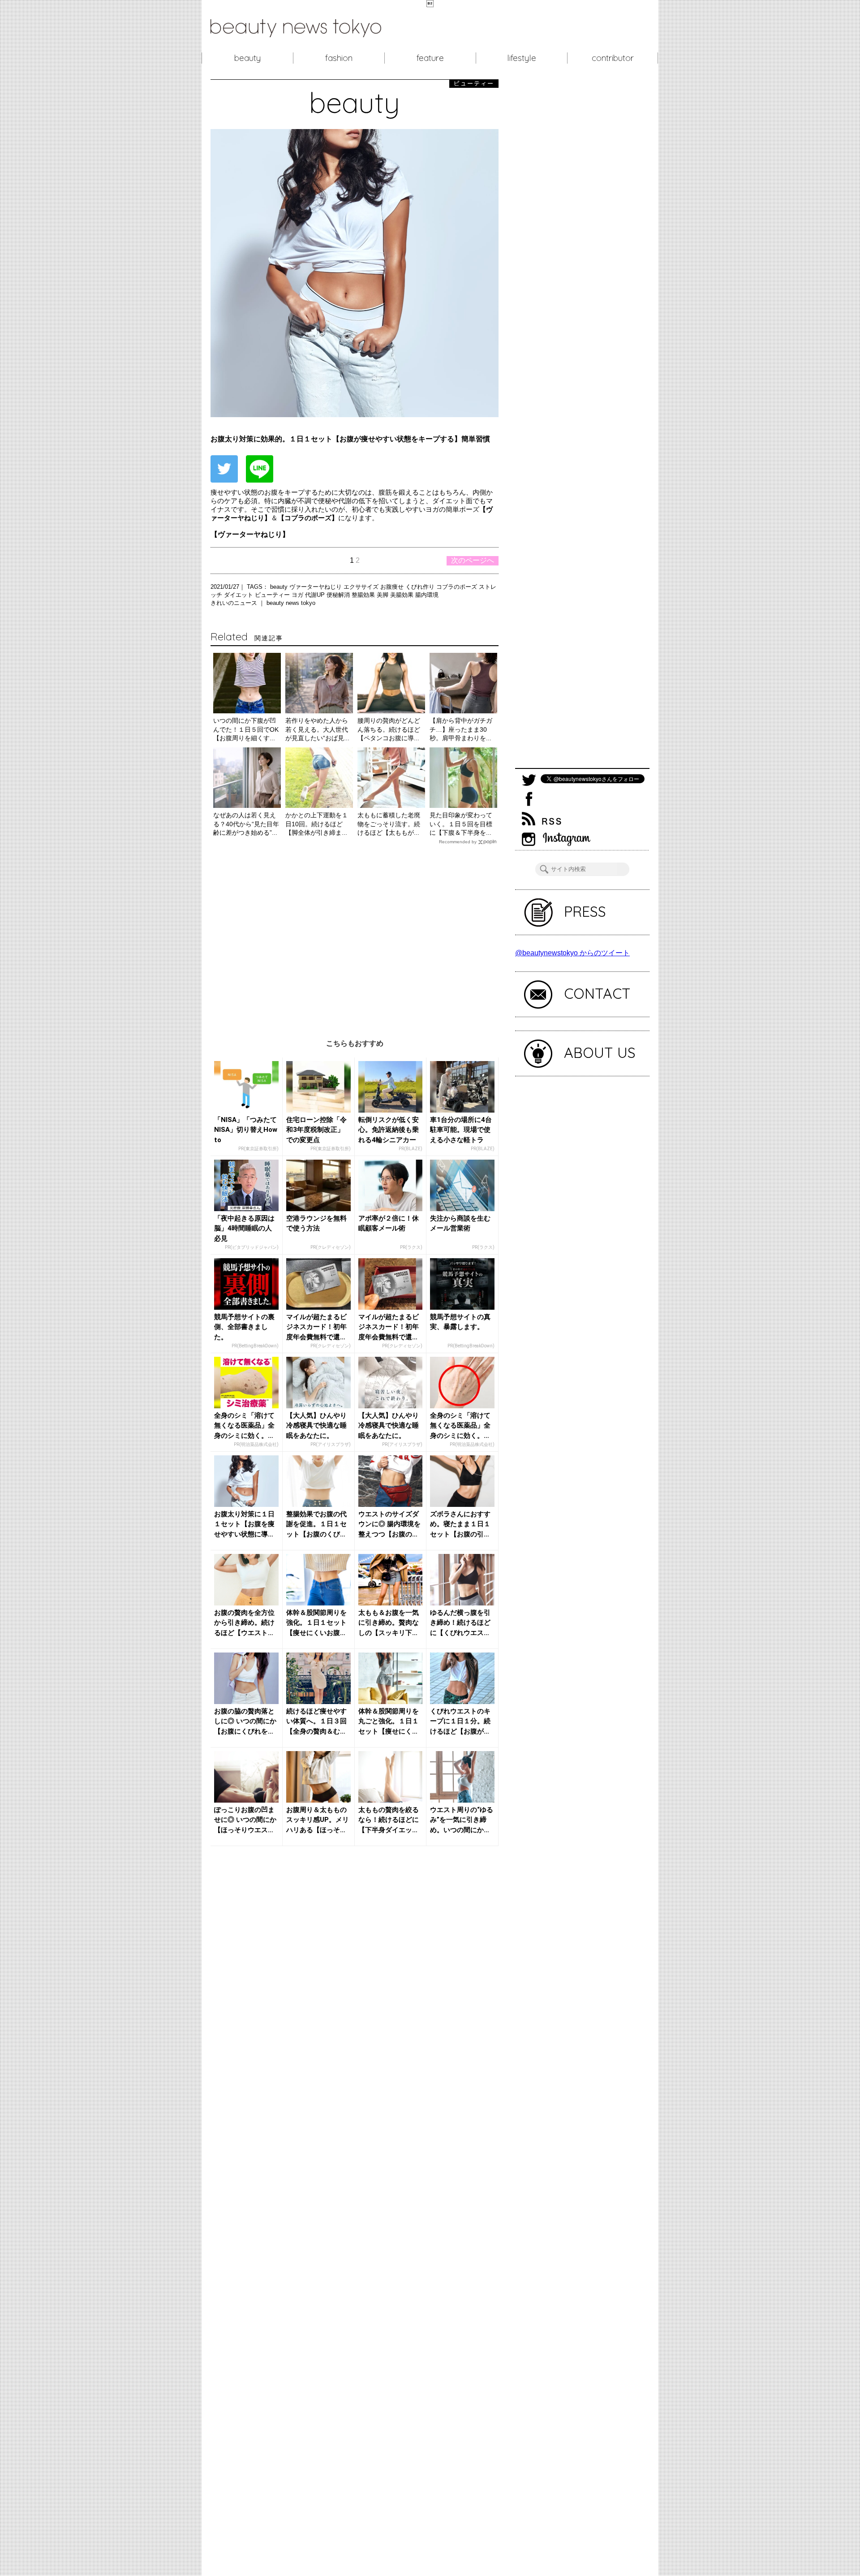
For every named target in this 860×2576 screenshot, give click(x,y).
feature (430, 58)
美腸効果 (403, 595)
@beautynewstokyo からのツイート (572, 953)
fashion (339, 58)
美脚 (383, 595)
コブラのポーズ (458, 587)
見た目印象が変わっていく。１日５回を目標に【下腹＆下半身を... (461, 824)
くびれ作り (421, 587)
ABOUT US (600, 1053)
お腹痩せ (393, 587)
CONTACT (597, 993)
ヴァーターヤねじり (316, 587)
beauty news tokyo (291, 603)
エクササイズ (362, 587)
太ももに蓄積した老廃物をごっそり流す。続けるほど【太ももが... (389, 824)
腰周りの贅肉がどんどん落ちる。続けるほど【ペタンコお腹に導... (389, 729)
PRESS (585, 911)
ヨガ (298, 595)
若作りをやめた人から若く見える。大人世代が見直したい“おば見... (317, 729)
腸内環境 (427, 595)
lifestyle (522, 58)
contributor (613, 58)
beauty (247, 58)
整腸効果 (364, 595)
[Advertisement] (355, 935)
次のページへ (473, 560)
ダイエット (239, 595)
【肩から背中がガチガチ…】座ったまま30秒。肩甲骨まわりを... (461, 729)
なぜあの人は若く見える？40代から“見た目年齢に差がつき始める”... (246, 824)
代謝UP (316, 595)
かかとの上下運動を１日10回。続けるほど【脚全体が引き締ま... (317, 824)
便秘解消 (339, 595)
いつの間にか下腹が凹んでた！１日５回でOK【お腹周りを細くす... (246, 729)
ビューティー (273, 595)
